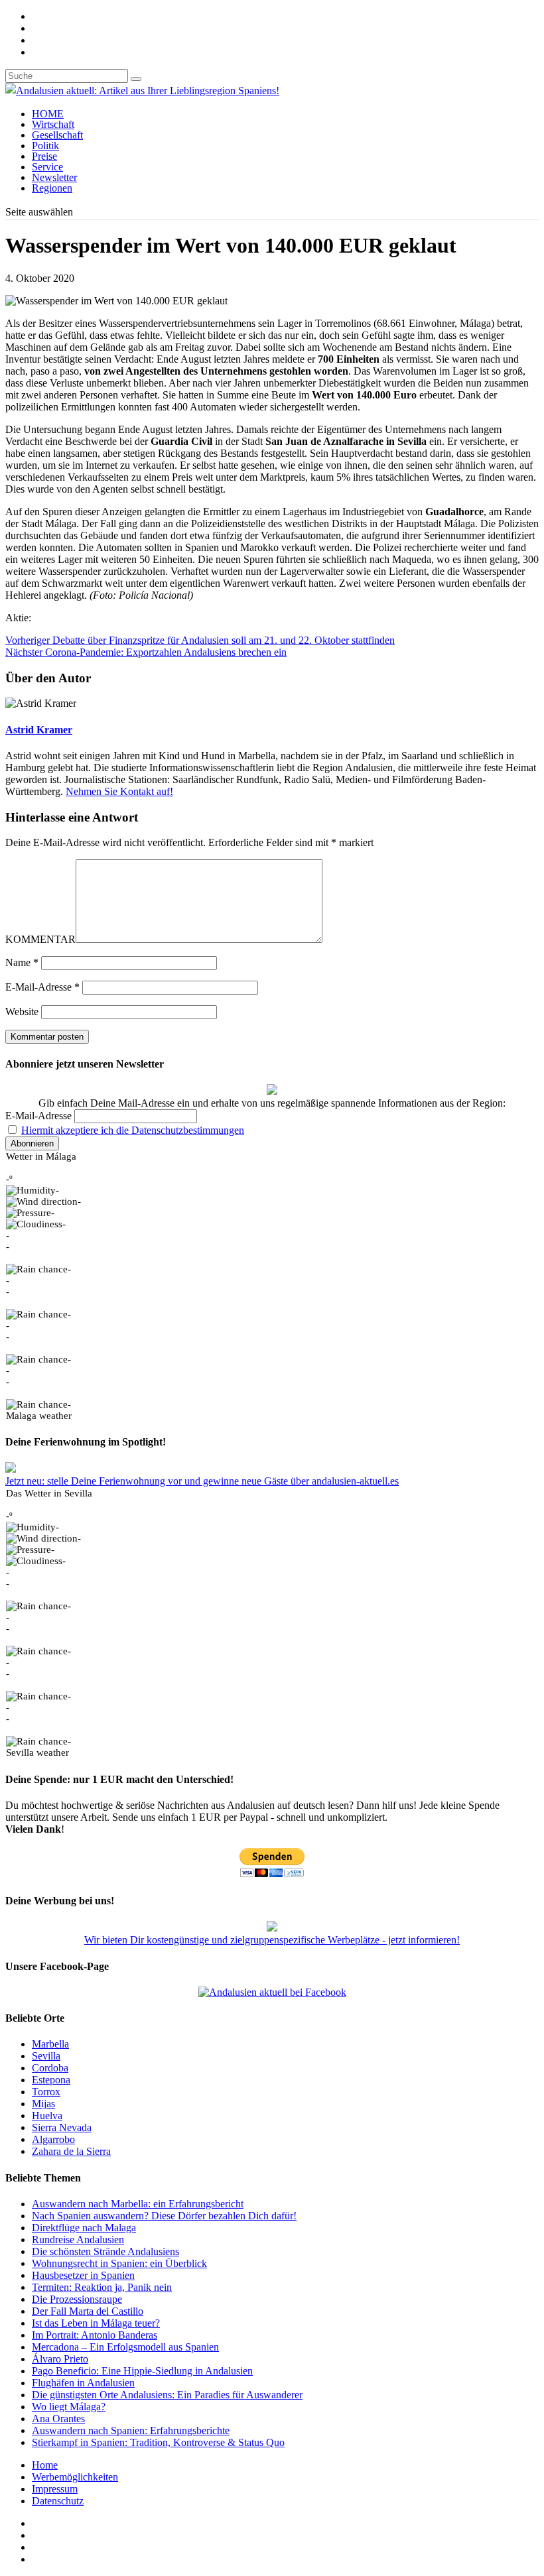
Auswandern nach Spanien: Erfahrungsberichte (131, 2430)
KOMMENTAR (40, 939)
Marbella (50, 2044)
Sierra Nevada (62, 2127)
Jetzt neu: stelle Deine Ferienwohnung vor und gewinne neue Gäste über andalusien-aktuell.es (202, 1481)
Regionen (52, 188)
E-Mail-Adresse (42, 987)
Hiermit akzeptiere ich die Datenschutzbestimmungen (133, 1130)
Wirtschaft (53, 124)
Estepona (51, 2080)
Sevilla (46, 2056)
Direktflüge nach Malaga (84, 2228)
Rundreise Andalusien (78, 2239)
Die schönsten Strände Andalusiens (105, 2251)
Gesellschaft (57, 135)
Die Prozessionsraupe (77, 2299)
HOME (48, 114)
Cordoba (50, 2068)
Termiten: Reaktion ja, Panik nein (102, 2287)
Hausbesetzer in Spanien (83, 2275)
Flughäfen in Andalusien (83, 2383)
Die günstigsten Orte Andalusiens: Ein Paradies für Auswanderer (167, 2395)
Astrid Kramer (39, 730)
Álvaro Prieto (60, 2359)
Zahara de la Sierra (71, 2151)
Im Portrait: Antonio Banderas (95, 2335)
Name (22, 962)
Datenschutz (58, 2501)
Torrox (46, 2092)
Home (45, 2465)
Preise (44, 156)
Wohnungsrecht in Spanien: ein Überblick (119, 2263)
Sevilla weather (37, 1752)
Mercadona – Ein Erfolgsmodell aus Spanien (125, 2347)
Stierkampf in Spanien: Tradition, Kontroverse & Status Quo (158, 2442)
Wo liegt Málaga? (69, 2407)
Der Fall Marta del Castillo (88, 2311)
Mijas (43, 2104)
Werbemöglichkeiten (75, 2477)
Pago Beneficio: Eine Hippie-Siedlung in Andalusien (142, 2371)
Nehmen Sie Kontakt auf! (119, 791)
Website (22, 1012)
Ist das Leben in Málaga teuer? (96, 2323)
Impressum (55, 2489)
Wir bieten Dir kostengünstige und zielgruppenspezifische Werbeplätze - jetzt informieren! (272, 1940)
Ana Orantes (58, 2419)
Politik (45, 146)
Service (47, 167)
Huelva (47, 2116)
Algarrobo (53, 2139)
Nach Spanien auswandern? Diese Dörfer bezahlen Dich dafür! (164, 2216)
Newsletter (54, 177)
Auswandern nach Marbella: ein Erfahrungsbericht (138, 2204)
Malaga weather (39, 1416)
